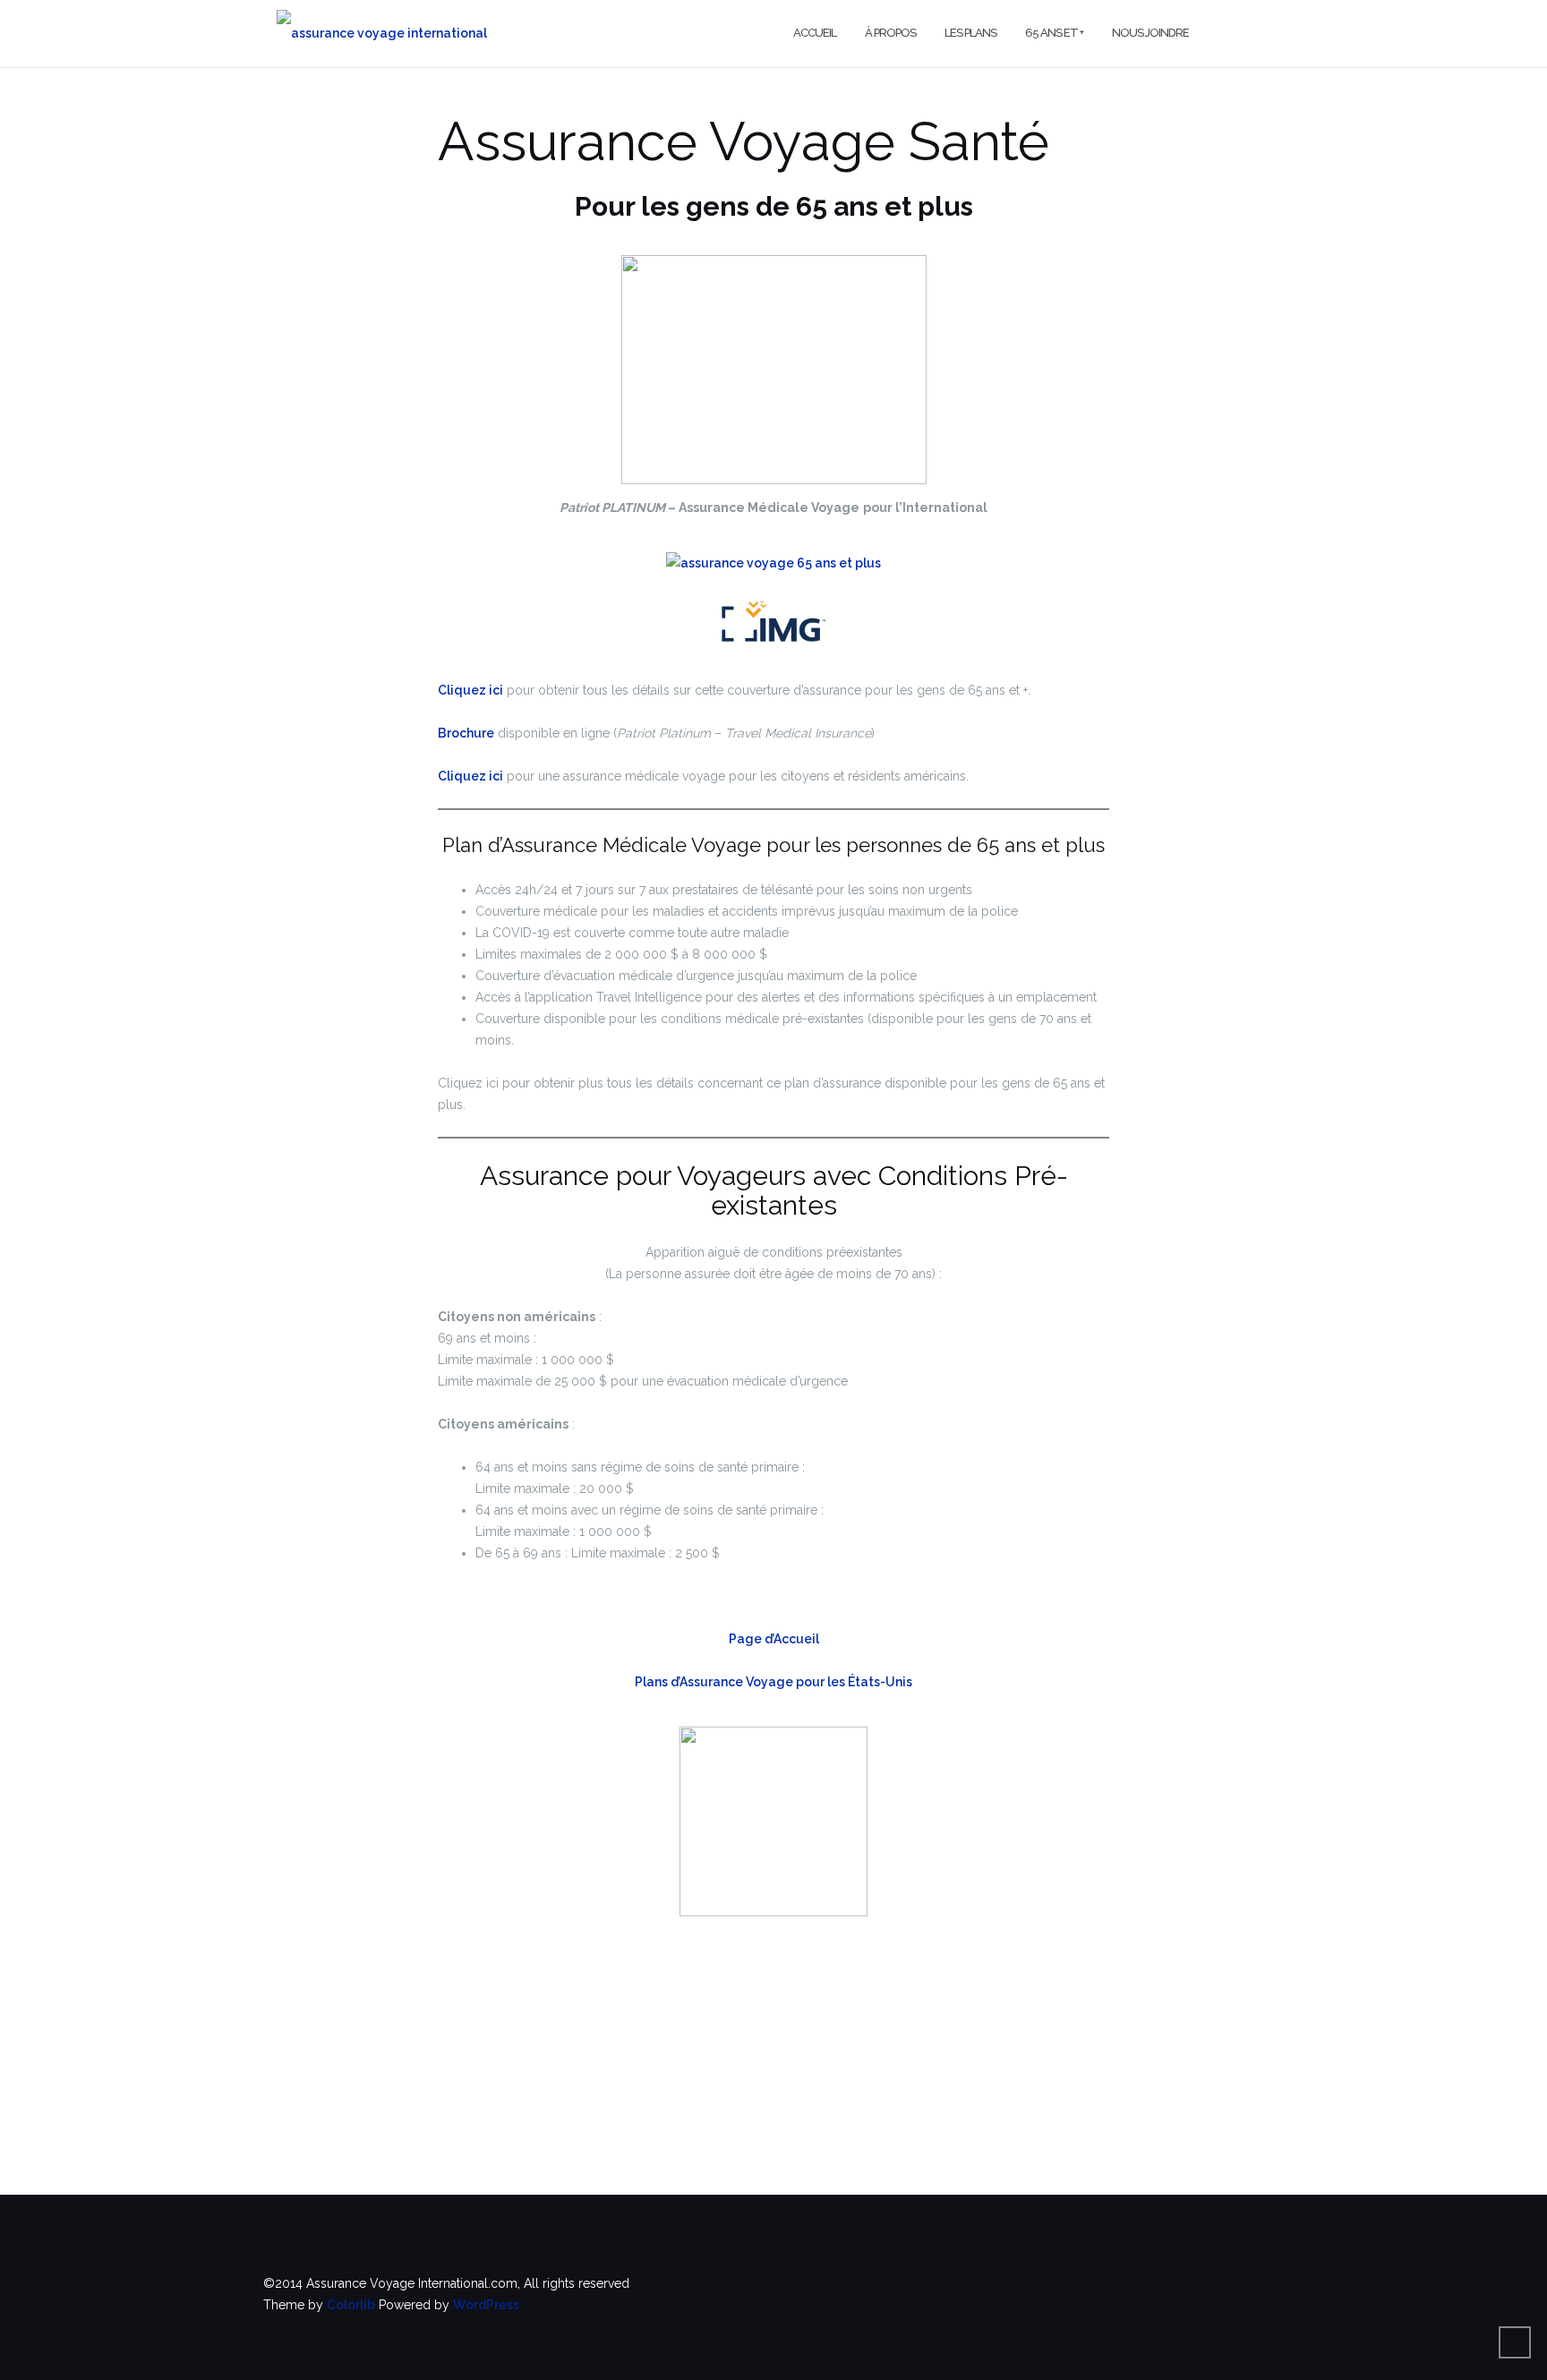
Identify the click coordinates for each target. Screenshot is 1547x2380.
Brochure (466, 733)
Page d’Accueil (774, 1639)
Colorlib (351, 2305)
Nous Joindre (1150, 33)
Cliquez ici (470, 690)
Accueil (815, 33)
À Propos (890, 33)
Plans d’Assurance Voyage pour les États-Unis (773, 1682)
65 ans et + (1054, 33)
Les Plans (970, 33)
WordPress (486, 2305)
